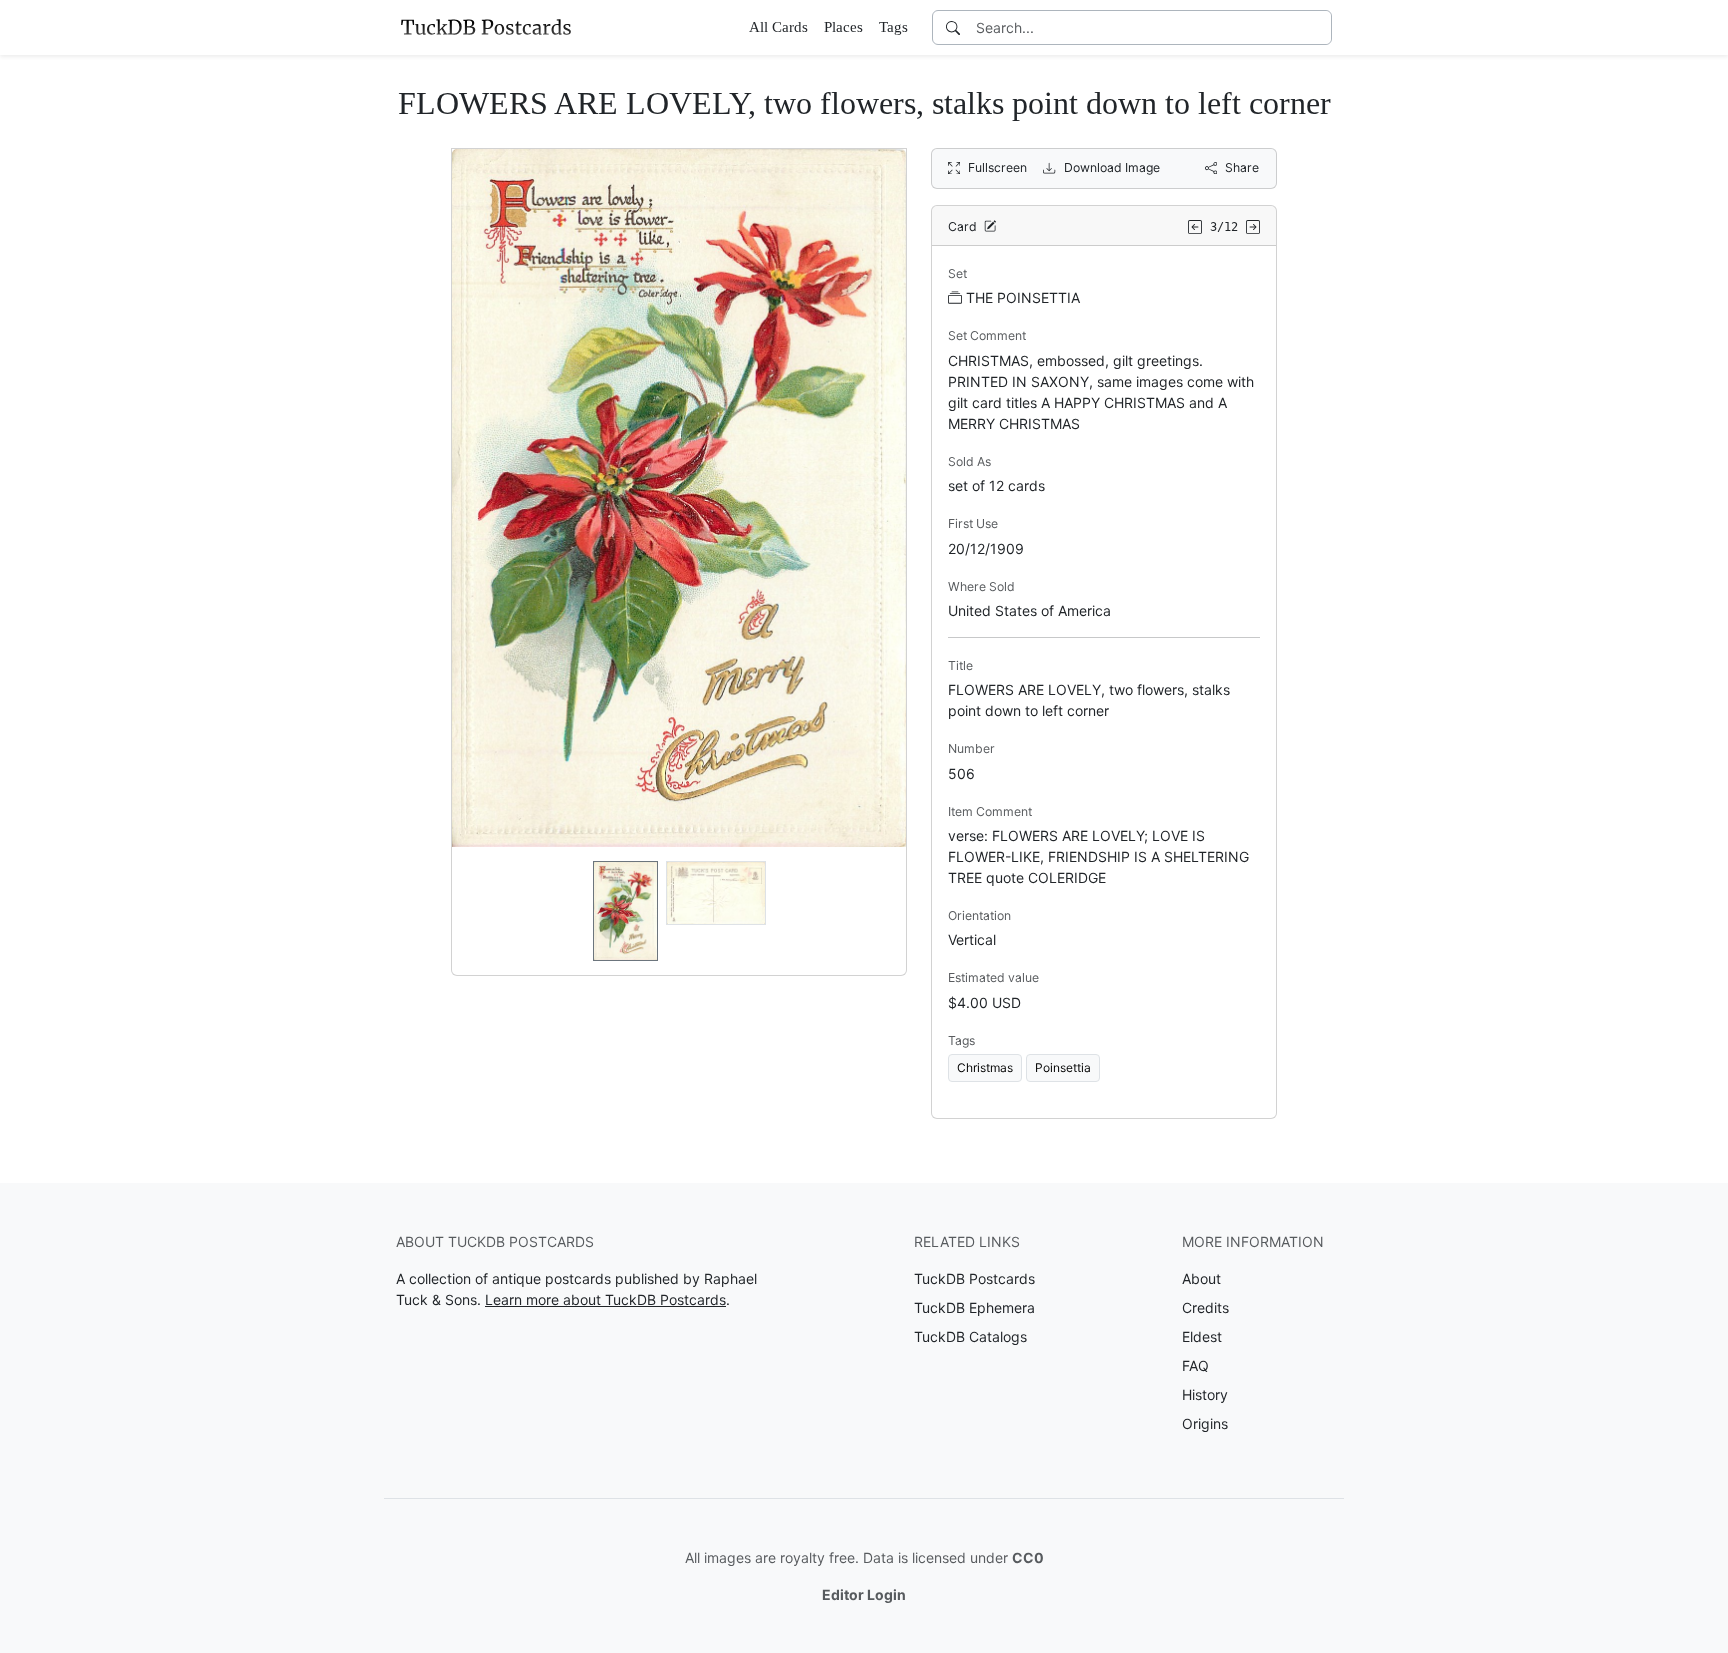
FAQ (1195, 1365)
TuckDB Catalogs (970, 1336)
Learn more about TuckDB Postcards (605, 1299)
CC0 (1028, 1557)
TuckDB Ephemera (974, 1307)
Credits (1205, 1307)
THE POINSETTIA (1023, 297)
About (1201, 1278)
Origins (1205, 1423)
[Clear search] (1318, 27)
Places (843, 27)
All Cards (778, 27)
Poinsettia (1063, 1067)
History (1205, 1394)
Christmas (985, 1067)
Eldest (1202, 1336)
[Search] (953, 27)
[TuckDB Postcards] (486, 27)
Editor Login (864, 1594)
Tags (893, 27)
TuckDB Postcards (974, 1278)
